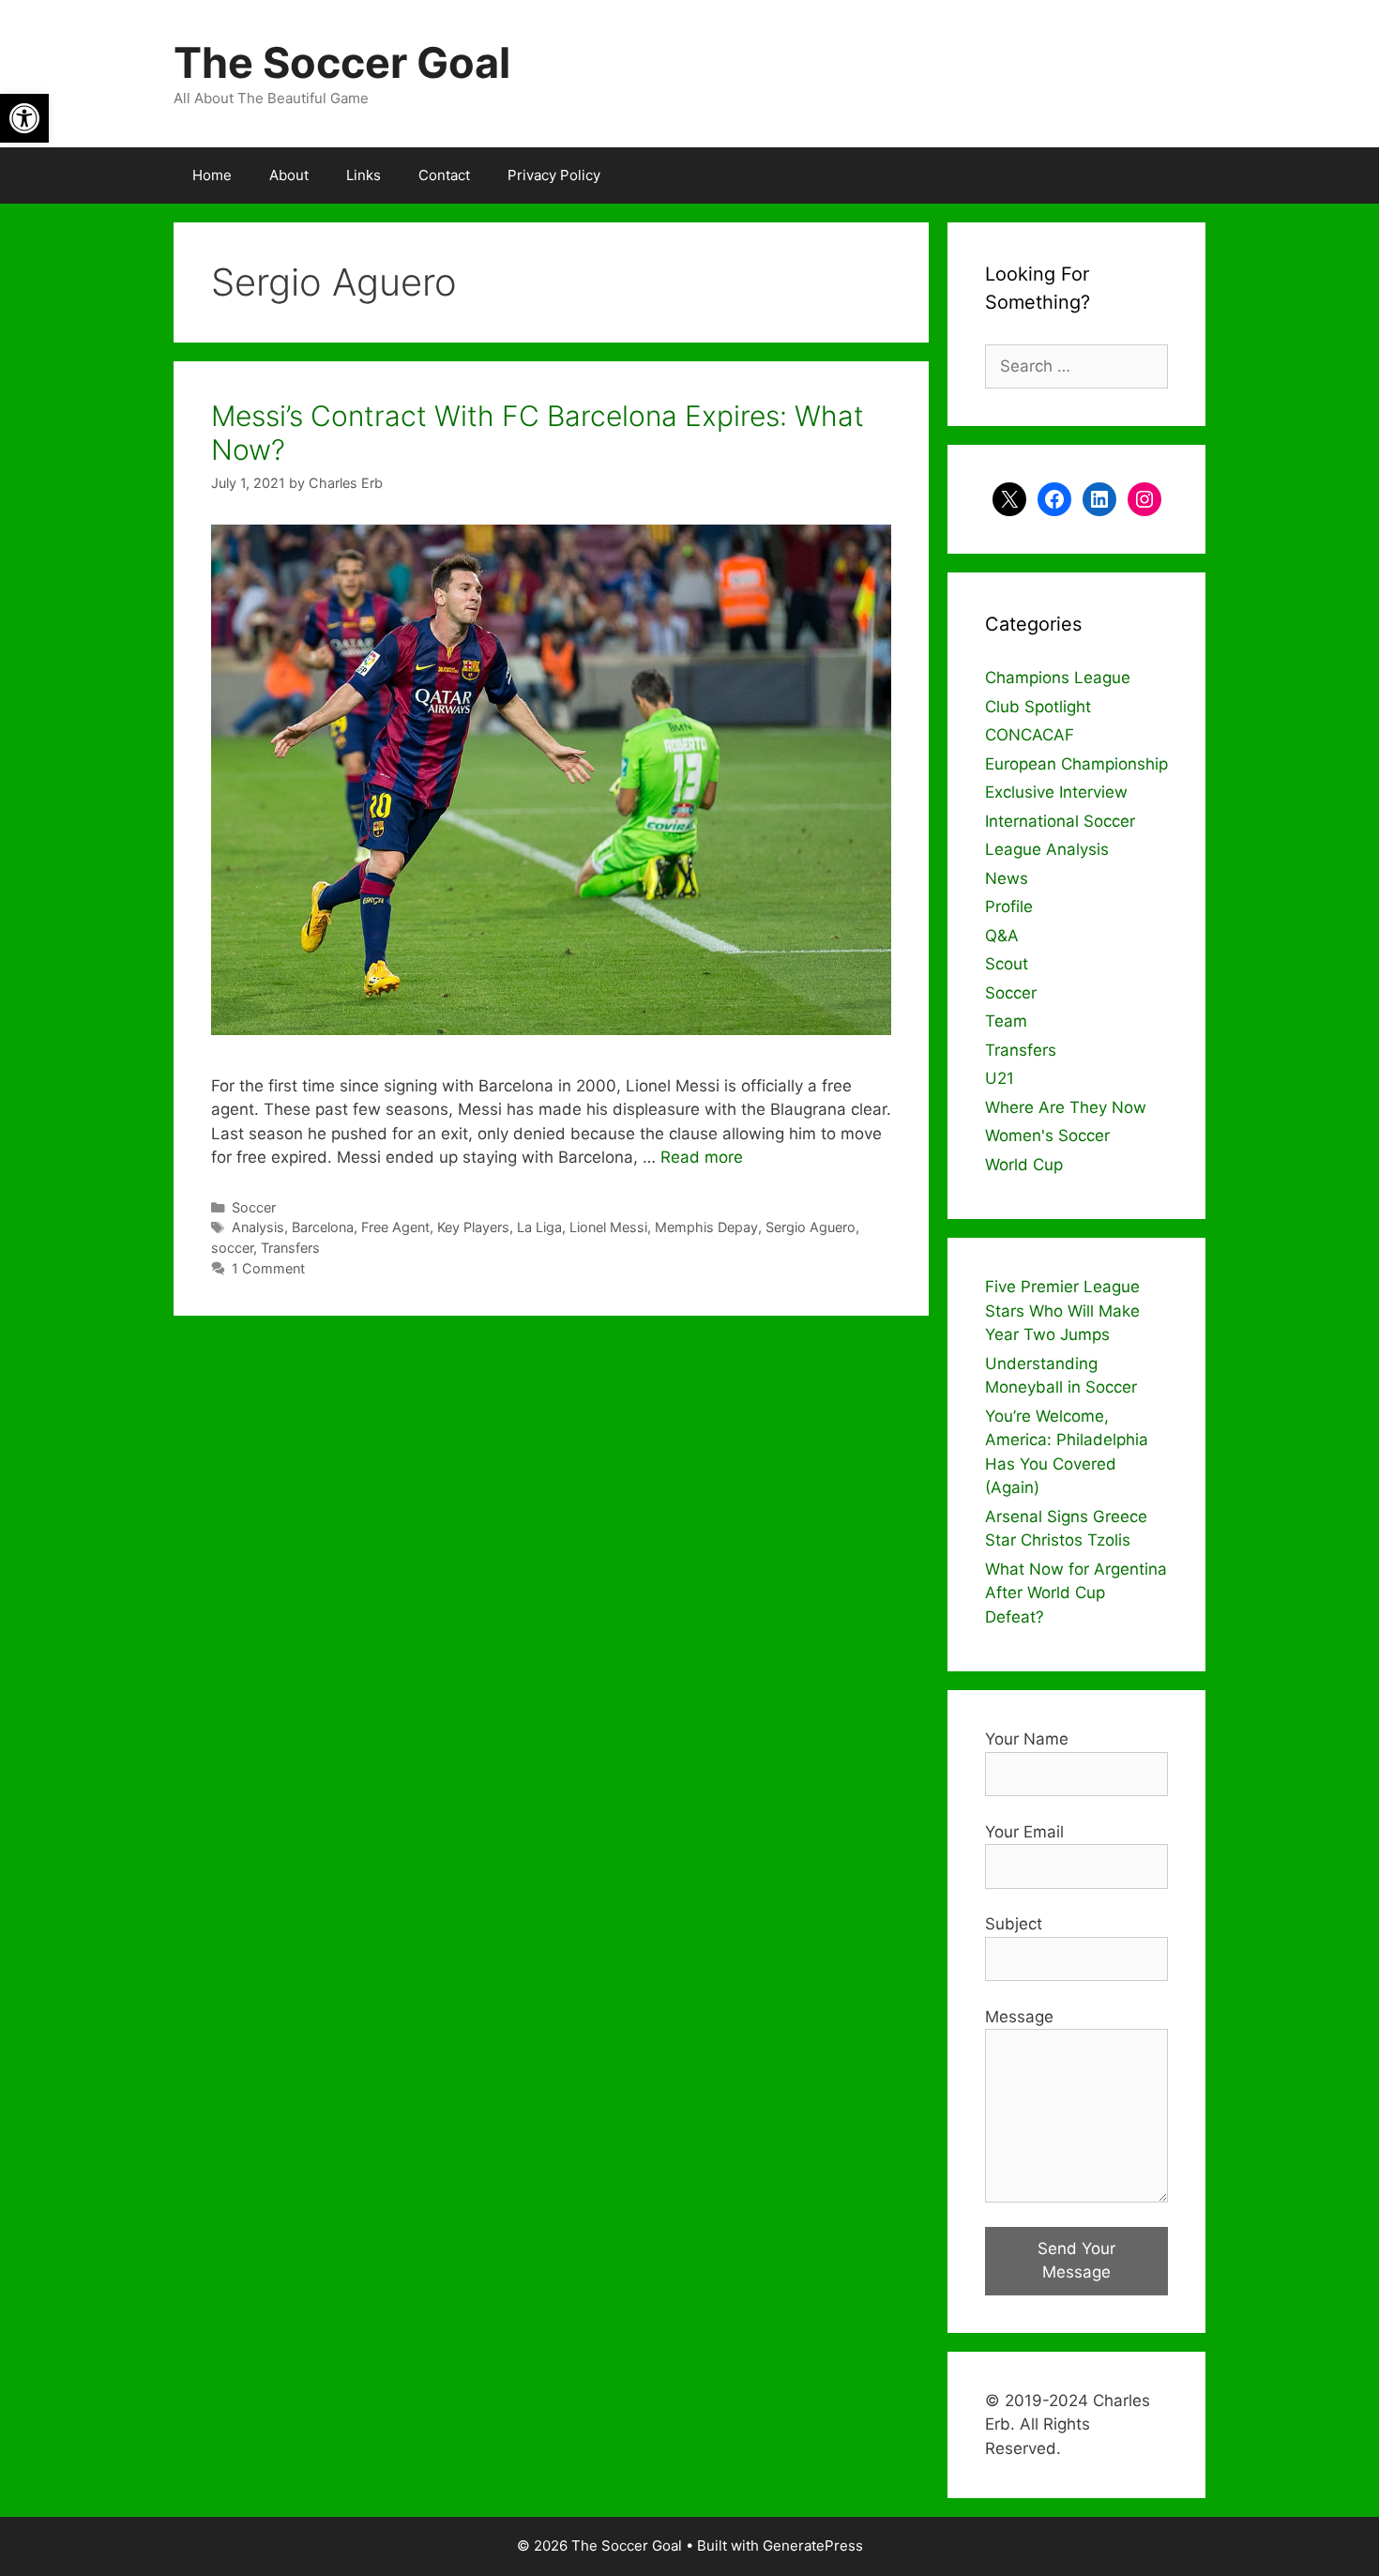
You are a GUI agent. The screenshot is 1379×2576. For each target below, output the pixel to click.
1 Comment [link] (268, 1268)
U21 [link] (1000, 1078)
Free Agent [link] (395, 1227)
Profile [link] (1009, 907)
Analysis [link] (258, 1227)
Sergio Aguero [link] (811, 1227)
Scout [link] (1007, 964)
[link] (24, 118)
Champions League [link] (1058, 678)
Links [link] (364, 175)
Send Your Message (1076, 2261)
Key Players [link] (473, 1227)
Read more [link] (702, 1157)
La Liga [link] (539, 1227)
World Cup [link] (1024, 1165)
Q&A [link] (1002, 936)
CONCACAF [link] (1030, 735)
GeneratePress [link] (813, 2546)
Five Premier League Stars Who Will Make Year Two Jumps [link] (1062, 1311)
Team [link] (1006, 1021)
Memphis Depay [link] (706, 1227)
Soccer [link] (254, 1207)
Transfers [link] (290, 1248)
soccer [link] (232, 1248)
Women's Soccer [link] (1047, 1136)
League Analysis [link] (1047, 849)
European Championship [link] (1076, 764)
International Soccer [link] (1060, 821)
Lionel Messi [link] (608, 1227)
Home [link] (212, 175)
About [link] (289, 175)
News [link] (1007, 878)
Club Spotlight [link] (1038, 707)
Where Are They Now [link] (1066, 1107)
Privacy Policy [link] (554, 175)
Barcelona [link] (323, 1227)
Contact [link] (444, 175)
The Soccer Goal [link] (342, 62)
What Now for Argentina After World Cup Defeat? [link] (1076, 1593)
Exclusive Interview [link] (1056, 792)
